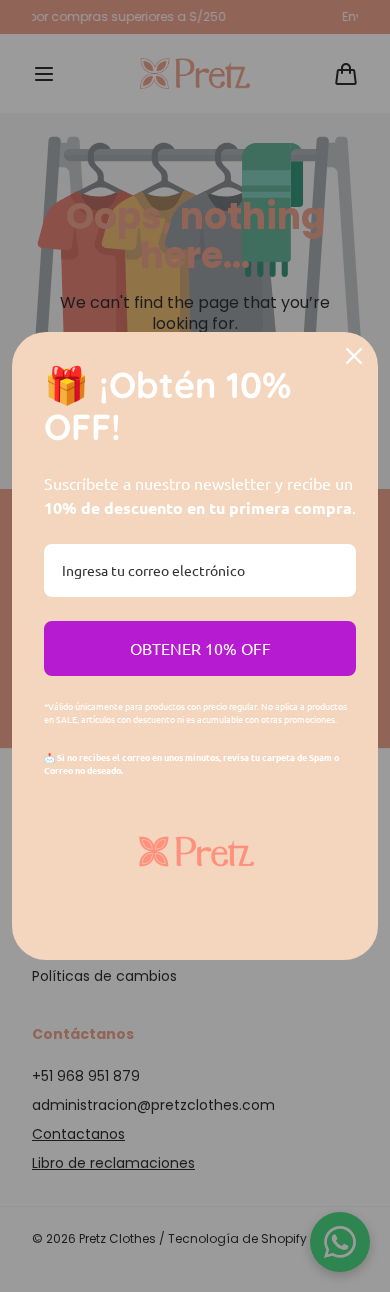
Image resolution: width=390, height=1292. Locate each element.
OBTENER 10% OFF (200, 648)
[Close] (354, 356)
